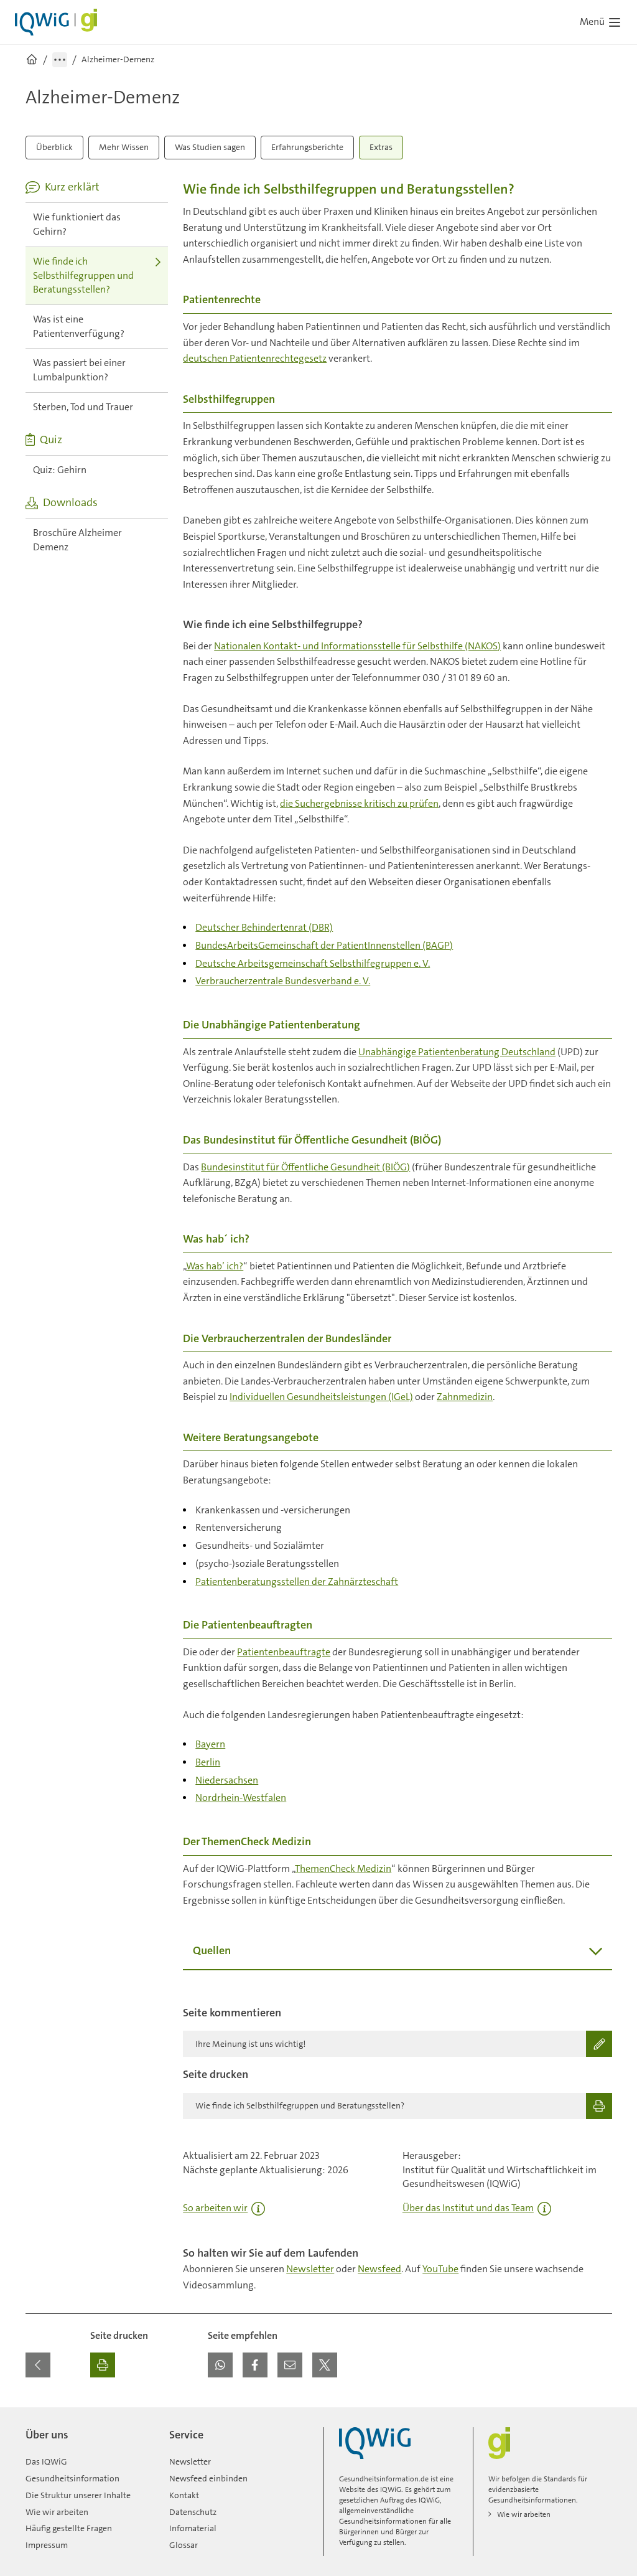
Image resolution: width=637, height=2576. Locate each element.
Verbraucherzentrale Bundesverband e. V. (283, 981)
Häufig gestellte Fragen (69, 2528)
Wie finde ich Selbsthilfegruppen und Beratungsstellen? (83, 275)
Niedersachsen (227, 1780)
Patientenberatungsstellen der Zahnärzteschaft (297, 1582)
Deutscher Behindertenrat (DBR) (264, 927)
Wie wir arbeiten (57, 2512)
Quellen (212, 1950)
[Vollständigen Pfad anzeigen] (60, 60)
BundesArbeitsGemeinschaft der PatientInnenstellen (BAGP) (324, 945)
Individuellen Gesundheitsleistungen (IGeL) (321, 1397)
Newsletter (310, 2269)
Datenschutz (193, 2512)
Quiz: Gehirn (60, 470)
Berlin (208, 1762)
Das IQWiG (46, 2461)
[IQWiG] (375, 2443)
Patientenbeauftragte (284, 1652)
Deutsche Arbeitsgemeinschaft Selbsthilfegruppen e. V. (313, 963)
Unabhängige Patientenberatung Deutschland (457, 1052)
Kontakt (184, 2495)
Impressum (47, 2545)
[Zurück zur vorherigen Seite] (38, 2365)
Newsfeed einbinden (208, 2478)
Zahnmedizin (465, 1397)
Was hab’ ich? (215, 1266)
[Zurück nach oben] (600, 2415)
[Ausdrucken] (103, 2365)
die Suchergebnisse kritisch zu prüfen (359, 803)
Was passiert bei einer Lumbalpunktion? (79, 370)
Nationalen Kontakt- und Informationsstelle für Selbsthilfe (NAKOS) (357, 646)
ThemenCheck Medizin (343, 1869)
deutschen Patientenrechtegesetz (255, 358)
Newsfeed (379, 2269)
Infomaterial (193, 2528)
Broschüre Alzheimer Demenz (77, 540)
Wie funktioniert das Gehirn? (77, 224)
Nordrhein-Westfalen (241, 1798)
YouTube (440, 2269)
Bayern (210, 1744)
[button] (220, 2365)
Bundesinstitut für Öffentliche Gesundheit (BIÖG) (305, 1167)
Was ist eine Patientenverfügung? (79, 326)
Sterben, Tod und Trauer (83, 407)
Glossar (184, 2545)
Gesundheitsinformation (72, 2478)
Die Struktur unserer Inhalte (78, 2495)
